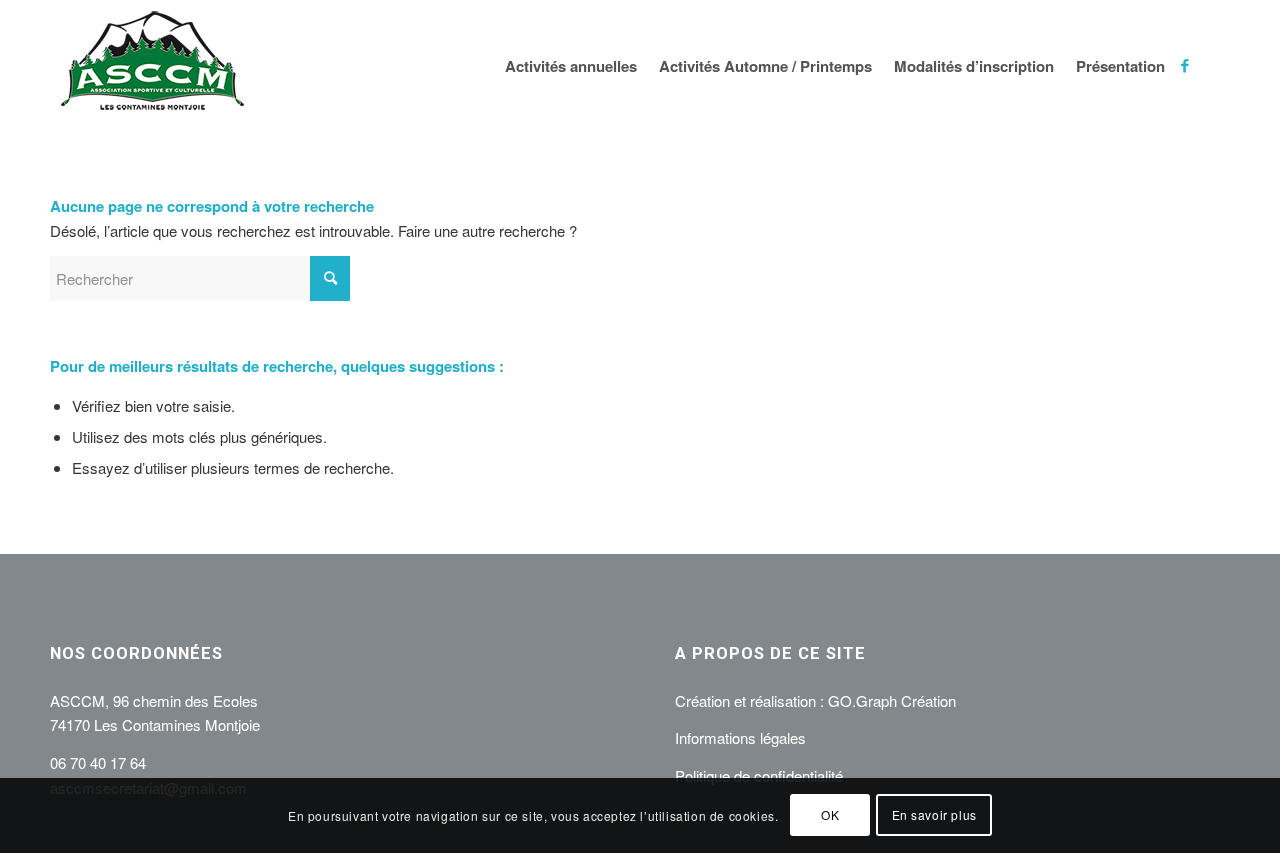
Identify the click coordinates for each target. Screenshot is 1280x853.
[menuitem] (573, 66)
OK (830, 814)
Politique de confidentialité (759, 775)
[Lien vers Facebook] (1185, 65)
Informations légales (740, 737)
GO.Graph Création (892, 700)
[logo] (152, 66)
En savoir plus (934, 814)
